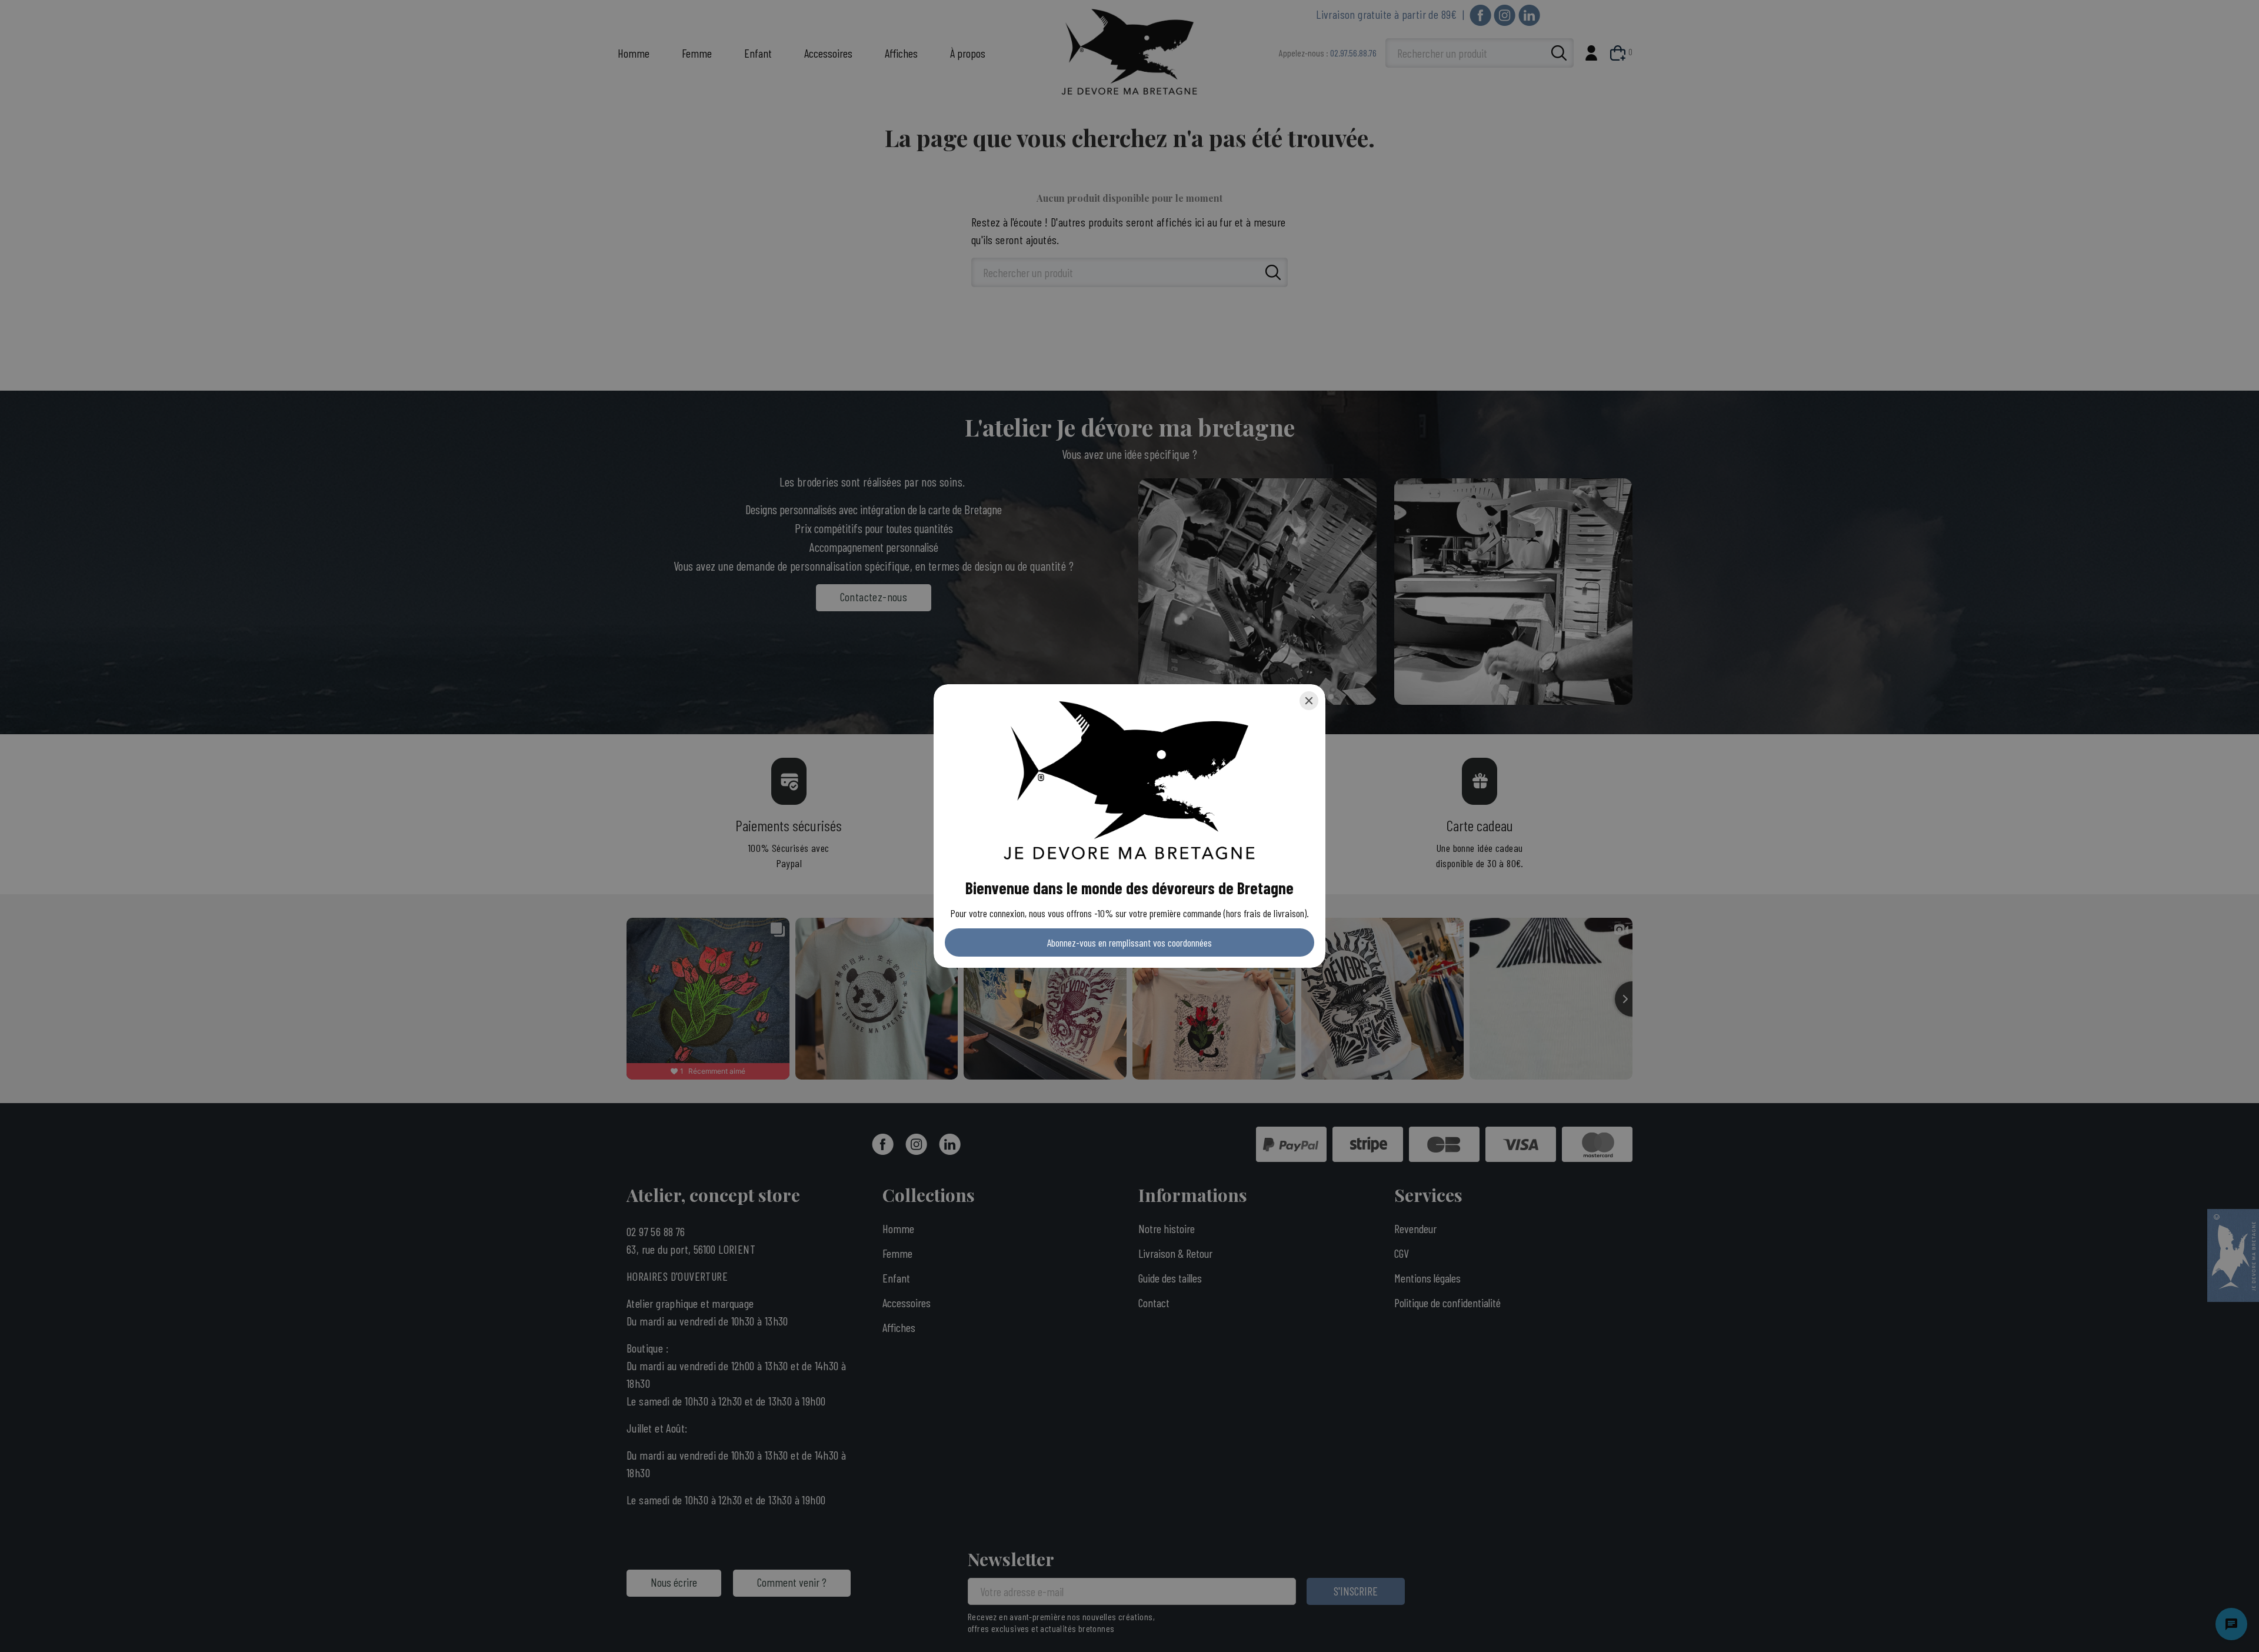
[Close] (1309, 701)
